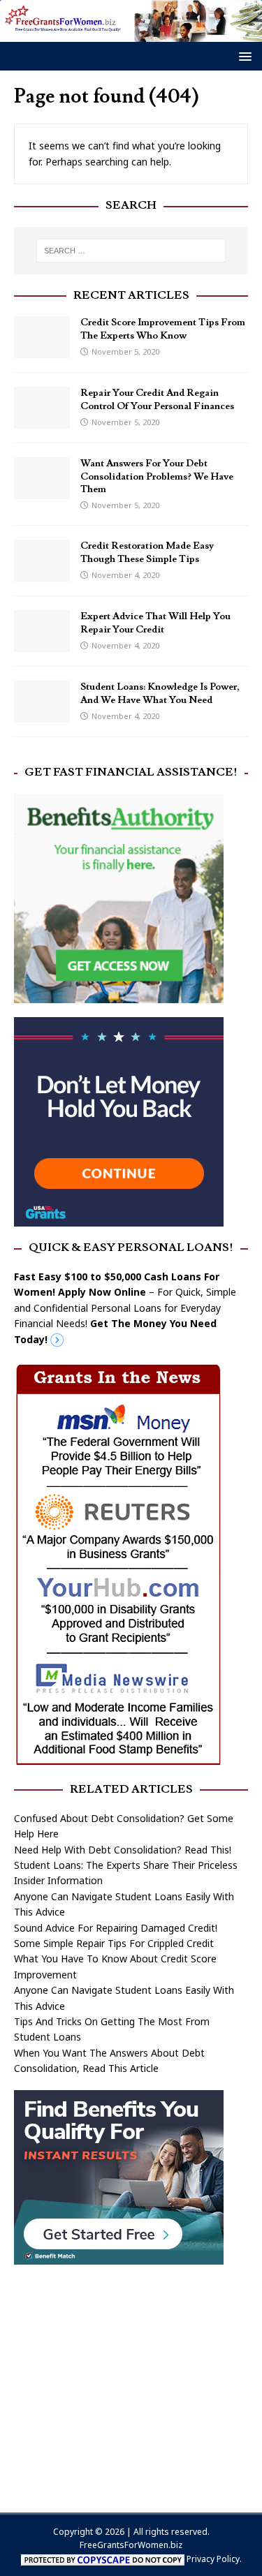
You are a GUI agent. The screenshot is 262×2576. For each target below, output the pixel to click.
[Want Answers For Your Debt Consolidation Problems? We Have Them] (42, 491)
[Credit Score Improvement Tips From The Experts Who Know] (42, 350)
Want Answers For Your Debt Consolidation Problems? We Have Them (157, 476)
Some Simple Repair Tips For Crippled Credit (114, 1943)
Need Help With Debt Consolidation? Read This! (123, 1850)
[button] (243, 55)
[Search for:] (131, 251)
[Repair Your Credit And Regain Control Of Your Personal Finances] (42, 421)
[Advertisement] (131, 2382)
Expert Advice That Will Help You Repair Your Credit (155, 623)
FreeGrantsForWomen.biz (131, 2545)
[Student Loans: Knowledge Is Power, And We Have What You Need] (42, 715)
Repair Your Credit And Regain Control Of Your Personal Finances (157, 399)
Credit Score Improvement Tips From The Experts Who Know (163, 329)
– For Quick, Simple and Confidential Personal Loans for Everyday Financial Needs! (125, 1308)
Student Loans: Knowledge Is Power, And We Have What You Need (160, 693)
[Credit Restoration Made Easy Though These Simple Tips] (42, 573)
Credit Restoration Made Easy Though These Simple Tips (147, 552)
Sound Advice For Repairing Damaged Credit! (116, 1928)
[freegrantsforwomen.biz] (131, 34)
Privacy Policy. (214, 2559)
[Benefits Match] (119, 2257)
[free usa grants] (119, 1219)
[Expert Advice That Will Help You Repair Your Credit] (42, 644)
